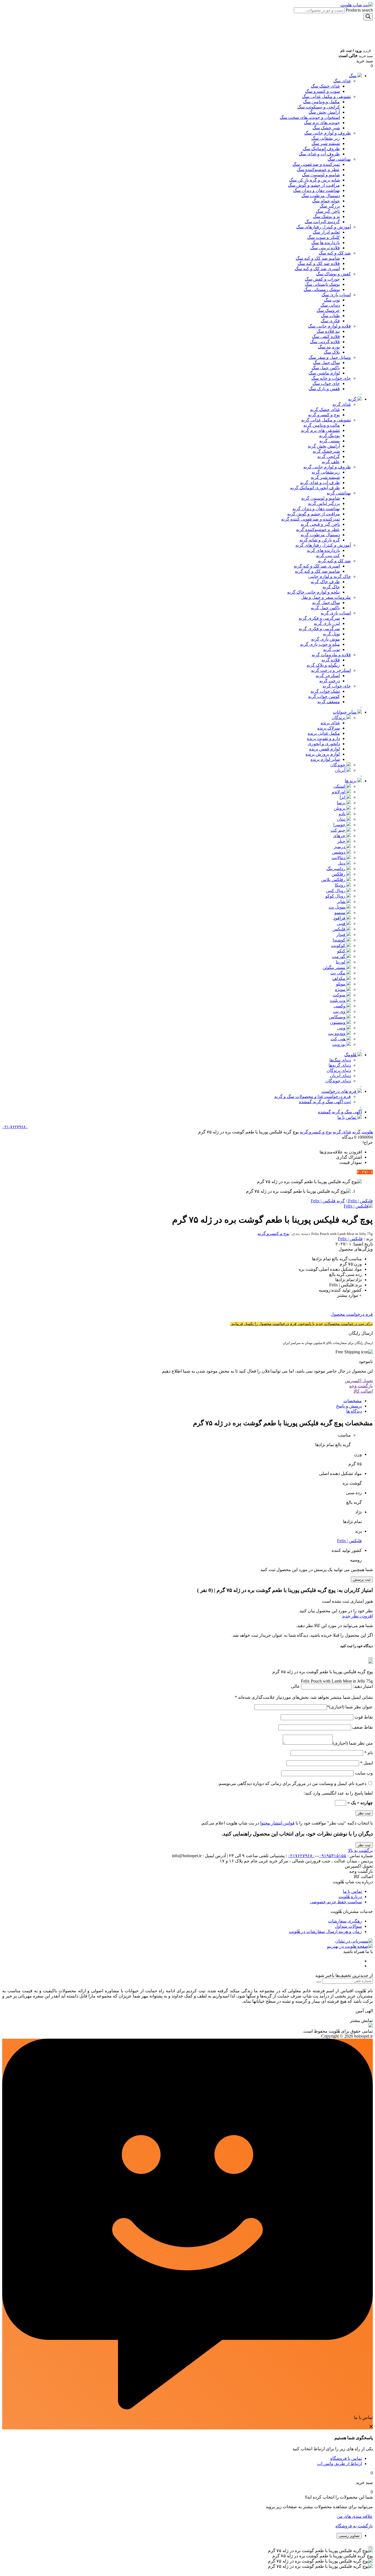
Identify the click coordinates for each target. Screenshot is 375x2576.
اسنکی (340, 786)
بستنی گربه (330, 441)
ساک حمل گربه (326, 603)
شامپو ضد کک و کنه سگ (318, 258)
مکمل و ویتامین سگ (321, 102)
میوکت (340, 995)
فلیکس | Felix (350, 1239)
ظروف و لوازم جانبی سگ (328, 133)
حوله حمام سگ (326, 201)
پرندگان (339, 718)
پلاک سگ (332, 352)
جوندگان (338, 765)
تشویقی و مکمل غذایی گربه (326, 420)
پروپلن (340, 808)
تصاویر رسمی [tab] (349, 2536)
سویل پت (338, 907)
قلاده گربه (331, 660)
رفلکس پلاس (334, 880)
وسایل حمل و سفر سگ (330, 357)
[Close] (371, 1658)
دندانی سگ (330, 305)
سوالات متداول (348, 1926)
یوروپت (339, 1044)
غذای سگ (342, 81)
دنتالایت (339, 858)
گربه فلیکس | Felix (328, 1201)
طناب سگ (330, 316)
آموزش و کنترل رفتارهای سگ (324, 227)
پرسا (342, 803)
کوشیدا (340, 940)
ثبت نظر (364, 1845)
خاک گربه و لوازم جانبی (330, 576)
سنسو (340, 913)
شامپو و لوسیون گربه (321, 498)
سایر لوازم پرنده (325, 759)
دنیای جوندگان (338, 1081)
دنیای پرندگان (339, 1070)
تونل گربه (331, 634)
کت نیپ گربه (328, 556)
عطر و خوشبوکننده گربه (318, 530)
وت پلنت (338, 1000)
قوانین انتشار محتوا (277, 1823)
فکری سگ (330, 321)
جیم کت (338, 830)
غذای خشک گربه (325, 410)
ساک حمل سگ (326, 363)
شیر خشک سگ (326, 128)
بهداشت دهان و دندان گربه (316, 509)
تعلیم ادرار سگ (326, 232)
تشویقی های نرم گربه (320, 430)
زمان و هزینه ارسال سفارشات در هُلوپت (325, 1931)
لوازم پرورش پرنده (323, 754)
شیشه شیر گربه (325, 477)
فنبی (342, 924)
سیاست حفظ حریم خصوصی (336, 1902)
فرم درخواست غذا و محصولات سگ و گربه (313, 1096)
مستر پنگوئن (335, 967)
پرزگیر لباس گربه (324, 503)
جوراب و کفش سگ (322, 279)
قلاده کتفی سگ (326, 336)
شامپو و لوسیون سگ (321, 175)
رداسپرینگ (336, 869)
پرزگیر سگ (330, 206)
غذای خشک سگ (325, 86)
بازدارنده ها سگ (326, 243)
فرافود (340, 918)
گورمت (339, 956)
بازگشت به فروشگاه (354, 2526)
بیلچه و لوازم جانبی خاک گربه (314, 592)
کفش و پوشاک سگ (333, 274)
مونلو (341, 984)
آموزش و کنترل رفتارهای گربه (323, 545)
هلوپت (367, 1132)
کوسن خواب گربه (324, 696)
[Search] (368, 17)
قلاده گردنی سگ (325, 342)
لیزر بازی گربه (327, 623)
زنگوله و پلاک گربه (323, 665)
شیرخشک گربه (326, 451)
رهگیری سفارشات (345, 1921)
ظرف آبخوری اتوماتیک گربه (315, 488)
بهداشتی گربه (339, 493)
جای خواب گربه (337, 686)
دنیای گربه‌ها (340, 1065)
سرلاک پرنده (329, 728)
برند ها (351, 781)
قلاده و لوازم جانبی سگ (329, 326)
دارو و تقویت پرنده (323, 738)
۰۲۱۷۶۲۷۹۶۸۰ (301, 1856)
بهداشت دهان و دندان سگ (317, 190)
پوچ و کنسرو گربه (324, 415)
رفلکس (339, 874)
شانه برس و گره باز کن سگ (314, 180)
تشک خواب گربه (325, 691)
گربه (353, 399)
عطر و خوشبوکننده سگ (318, 170)
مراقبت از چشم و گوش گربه (314, 514)
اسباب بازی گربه (336, 613)
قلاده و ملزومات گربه (331, 655)
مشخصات (353, 1401)
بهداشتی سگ (339, 159)
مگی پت (338, 973)
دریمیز (340, 847)
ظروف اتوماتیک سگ (321, 149)
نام (369, 1753)
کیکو (342, 951)
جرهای (340, 836)
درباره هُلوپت (350, 1897)
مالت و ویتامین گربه (322, 425)
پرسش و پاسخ (349, 1406)
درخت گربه (330, 681)
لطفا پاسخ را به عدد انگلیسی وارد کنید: (338, 1793)
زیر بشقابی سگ (326, 138)
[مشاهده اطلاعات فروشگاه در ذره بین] (371, 2026)
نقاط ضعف (362, 1727)
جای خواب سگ (326, 383)
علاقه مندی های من (355, 2516)
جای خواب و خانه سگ (331, 378)
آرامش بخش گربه (324, 446)
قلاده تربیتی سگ (325, 248)
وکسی (340, 1006)
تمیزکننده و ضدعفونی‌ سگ (316, 164)
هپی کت (338, 1039)
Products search (359, 10)
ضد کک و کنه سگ (335, 253)
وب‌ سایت (364, 1773)
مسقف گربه (329, 702)
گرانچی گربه (329, 456)
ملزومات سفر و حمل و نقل (326, 597)
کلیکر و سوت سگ (324, 237)
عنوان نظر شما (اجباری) (350, 1707)
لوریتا (341, 962)
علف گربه (331, 462)
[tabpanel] (187, 2558)
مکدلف (339, 978)
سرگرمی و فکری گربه (319, 618)
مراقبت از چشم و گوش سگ (314, 185)
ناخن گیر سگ (328, 211)
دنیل (342, 863)
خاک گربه (331, 587)
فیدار (341, 934)
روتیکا (341, 885)
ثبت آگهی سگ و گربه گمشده (325, 1102)
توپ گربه (331, 649)
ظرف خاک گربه (325, 582)
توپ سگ (332, 300)
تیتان (342, 819)
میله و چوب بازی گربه (320, 644)
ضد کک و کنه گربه (334, 561)
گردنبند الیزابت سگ (322, 222)
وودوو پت (337, 1033)
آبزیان (341, 770)
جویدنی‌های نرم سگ (322, 123)
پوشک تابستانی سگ (322, 284)
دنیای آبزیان (340, 1076)
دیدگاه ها (354, 1411)
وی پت (340, 1011)
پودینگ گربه (329, 436)
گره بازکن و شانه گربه (320, 540)
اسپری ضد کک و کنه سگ (317, 269)
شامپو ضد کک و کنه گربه (317, 571)
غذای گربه (342, 404)
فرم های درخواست (339, 1091)
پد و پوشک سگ (326, 216)
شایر (342, 902)
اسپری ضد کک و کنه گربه (317, 566)
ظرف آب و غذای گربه (320, 483)
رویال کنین (336, 891)
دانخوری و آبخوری (324, 744)
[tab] (182, 1401)
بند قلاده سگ (328, 331)
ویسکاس (338, 1017)
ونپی (342, 1028)
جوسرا (340, 825)
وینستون (338, 1022)
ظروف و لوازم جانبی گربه (327, 467)
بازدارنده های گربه (323, 550)
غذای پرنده (330, 723)
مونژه (341, 989)
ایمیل (366, 1763)
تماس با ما (347, 1117)
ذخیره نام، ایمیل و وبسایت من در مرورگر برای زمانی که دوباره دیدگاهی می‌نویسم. (292, 1783)
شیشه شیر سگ (326, 143)
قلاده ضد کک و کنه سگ (319, 263)
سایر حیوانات (345, 712)
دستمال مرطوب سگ (321, 196)
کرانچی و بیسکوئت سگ (319, 107)
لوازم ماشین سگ (324, 373)
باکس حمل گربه (325, 608)
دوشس (339, 852)
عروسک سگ (328, 310)
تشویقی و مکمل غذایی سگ (326, 97)
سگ (353, 76)
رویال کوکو (336, 896)
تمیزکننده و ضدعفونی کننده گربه (310, 519)
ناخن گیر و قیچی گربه (320, 524)
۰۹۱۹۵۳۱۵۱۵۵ (333, 1856)
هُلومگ (351, 1055)
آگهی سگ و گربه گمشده (340, 1112)
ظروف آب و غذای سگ (319, 154)
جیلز (342, 841)
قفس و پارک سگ (324, 389)
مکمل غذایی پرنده (324, 733)
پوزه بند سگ (329, 347)
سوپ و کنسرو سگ (322, 91)
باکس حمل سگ (326, 368)
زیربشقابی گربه (326, 472)
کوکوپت (339, 945)
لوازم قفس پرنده (324, 749)
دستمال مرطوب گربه (320, 535)
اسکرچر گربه (328, 676)
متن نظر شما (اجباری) (353, 1743)
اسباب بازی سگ (336, 295)
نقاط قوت (363, 1717)
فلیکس (339, 929)
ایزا (343, 797)
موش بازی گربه (325, 639)
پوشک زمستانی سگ (322, 290)
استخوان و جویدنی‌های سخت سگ (310, 117)
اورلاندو (339, 792)
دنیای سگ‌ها (340, 1060)
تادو (343, 814)
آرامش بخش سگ (324, 112)
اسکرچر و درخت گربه (331, 670)
